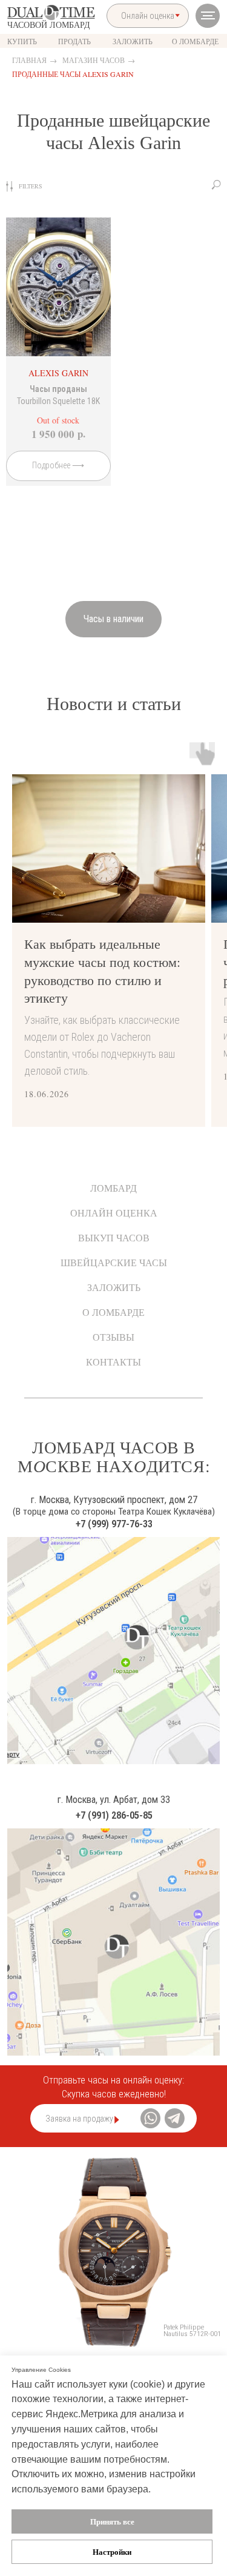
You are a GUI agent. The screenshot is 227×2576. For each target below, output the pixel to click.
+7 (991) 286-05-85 (114, 1815)
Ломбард (113, 1188)
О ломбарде (113, 1312)
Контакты (113, 1362)
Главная (29, 60)
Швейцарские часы (114, 1262)
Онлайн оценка (114, 1213)
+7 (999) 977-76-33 (114, 1524)
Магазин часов (94, 60)
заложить (133, 41)
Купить (22, 41)
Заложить (114, 1287)
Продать (74, 41)
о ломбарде (195, 41)
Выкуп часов (114, 1237)
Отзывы (113, 1337)
